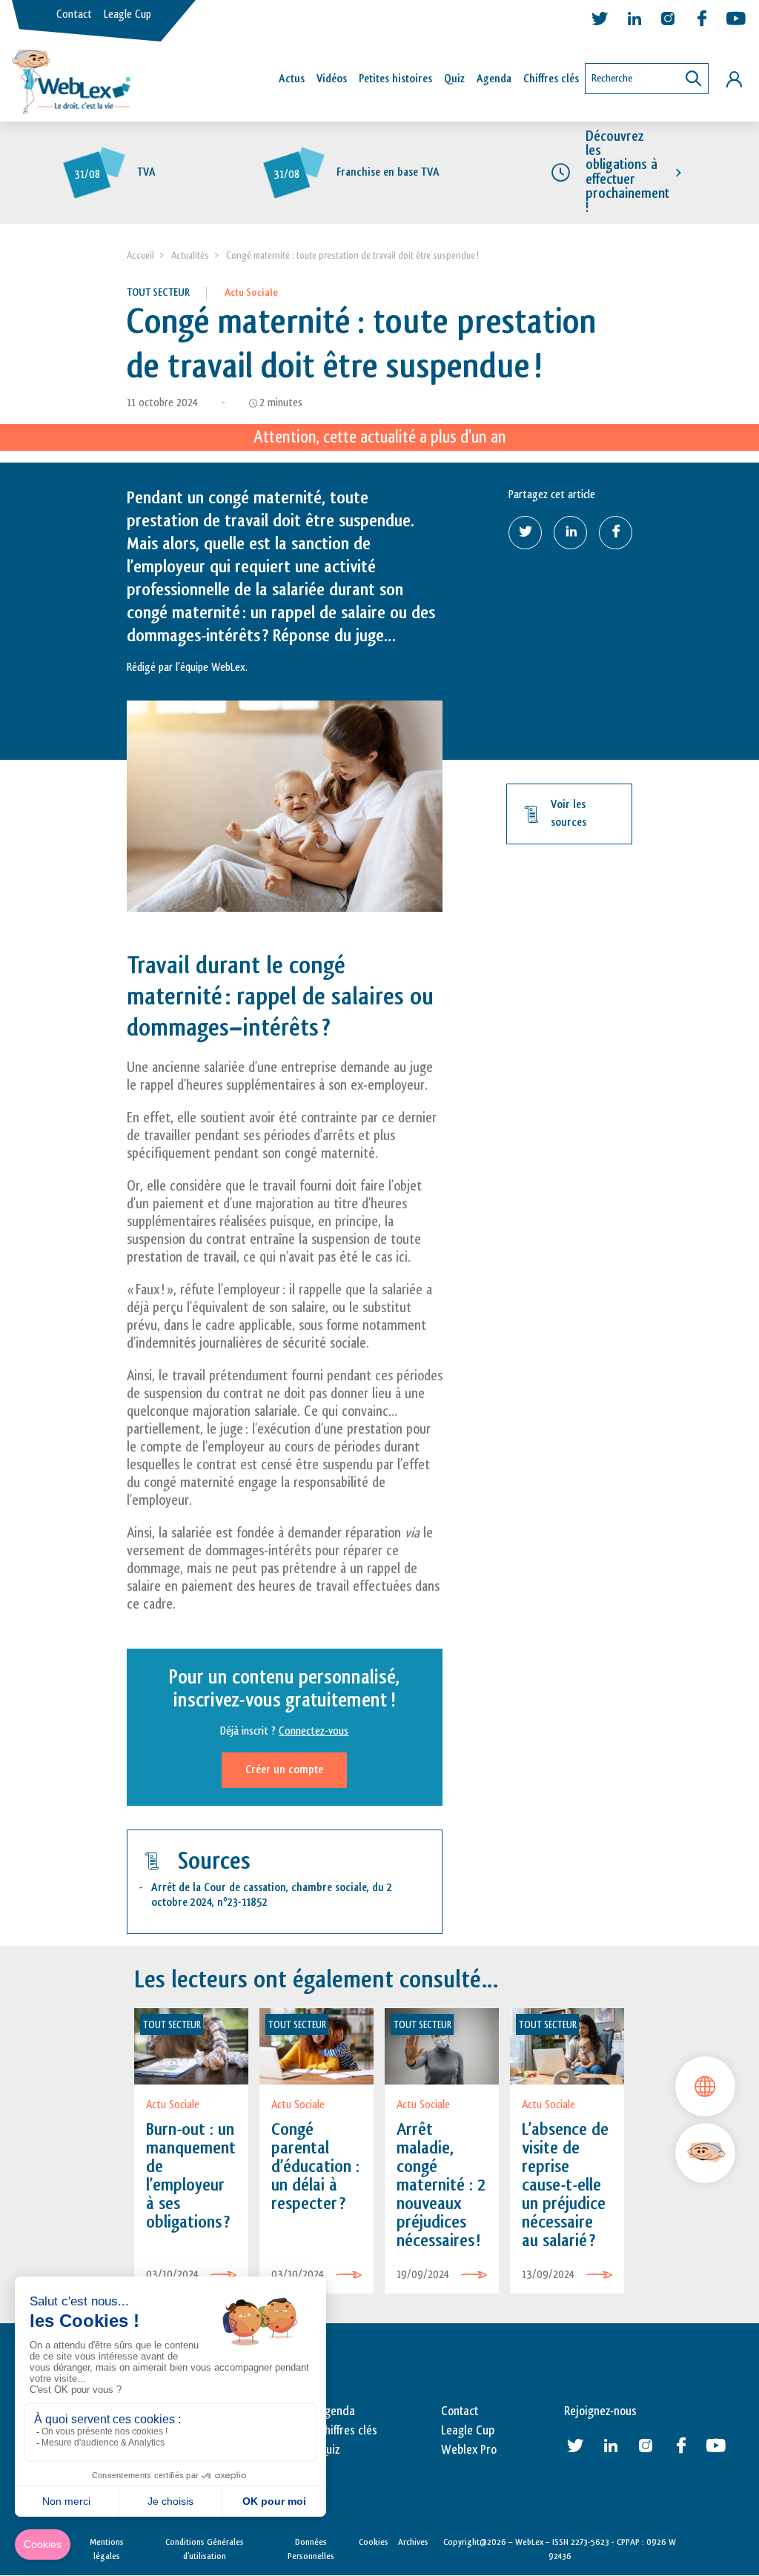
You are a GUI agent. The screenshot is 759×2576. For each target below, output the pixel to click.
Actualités (190, 255)
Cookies (374, 2542)
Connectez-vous (314, 1731)
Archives (413, 2542)
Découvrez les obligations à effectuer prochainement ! (627, 172)
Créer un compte (284, 1770)
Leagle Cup (127, 14)
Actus (292, 79)
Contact (74, 14)
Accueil (140, 255)
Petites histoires (395, 79)
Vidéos (332, 79)
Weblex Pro (469, 2450)
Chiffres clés (551, 79)
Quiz (454, 79)
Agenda (494, 79)
